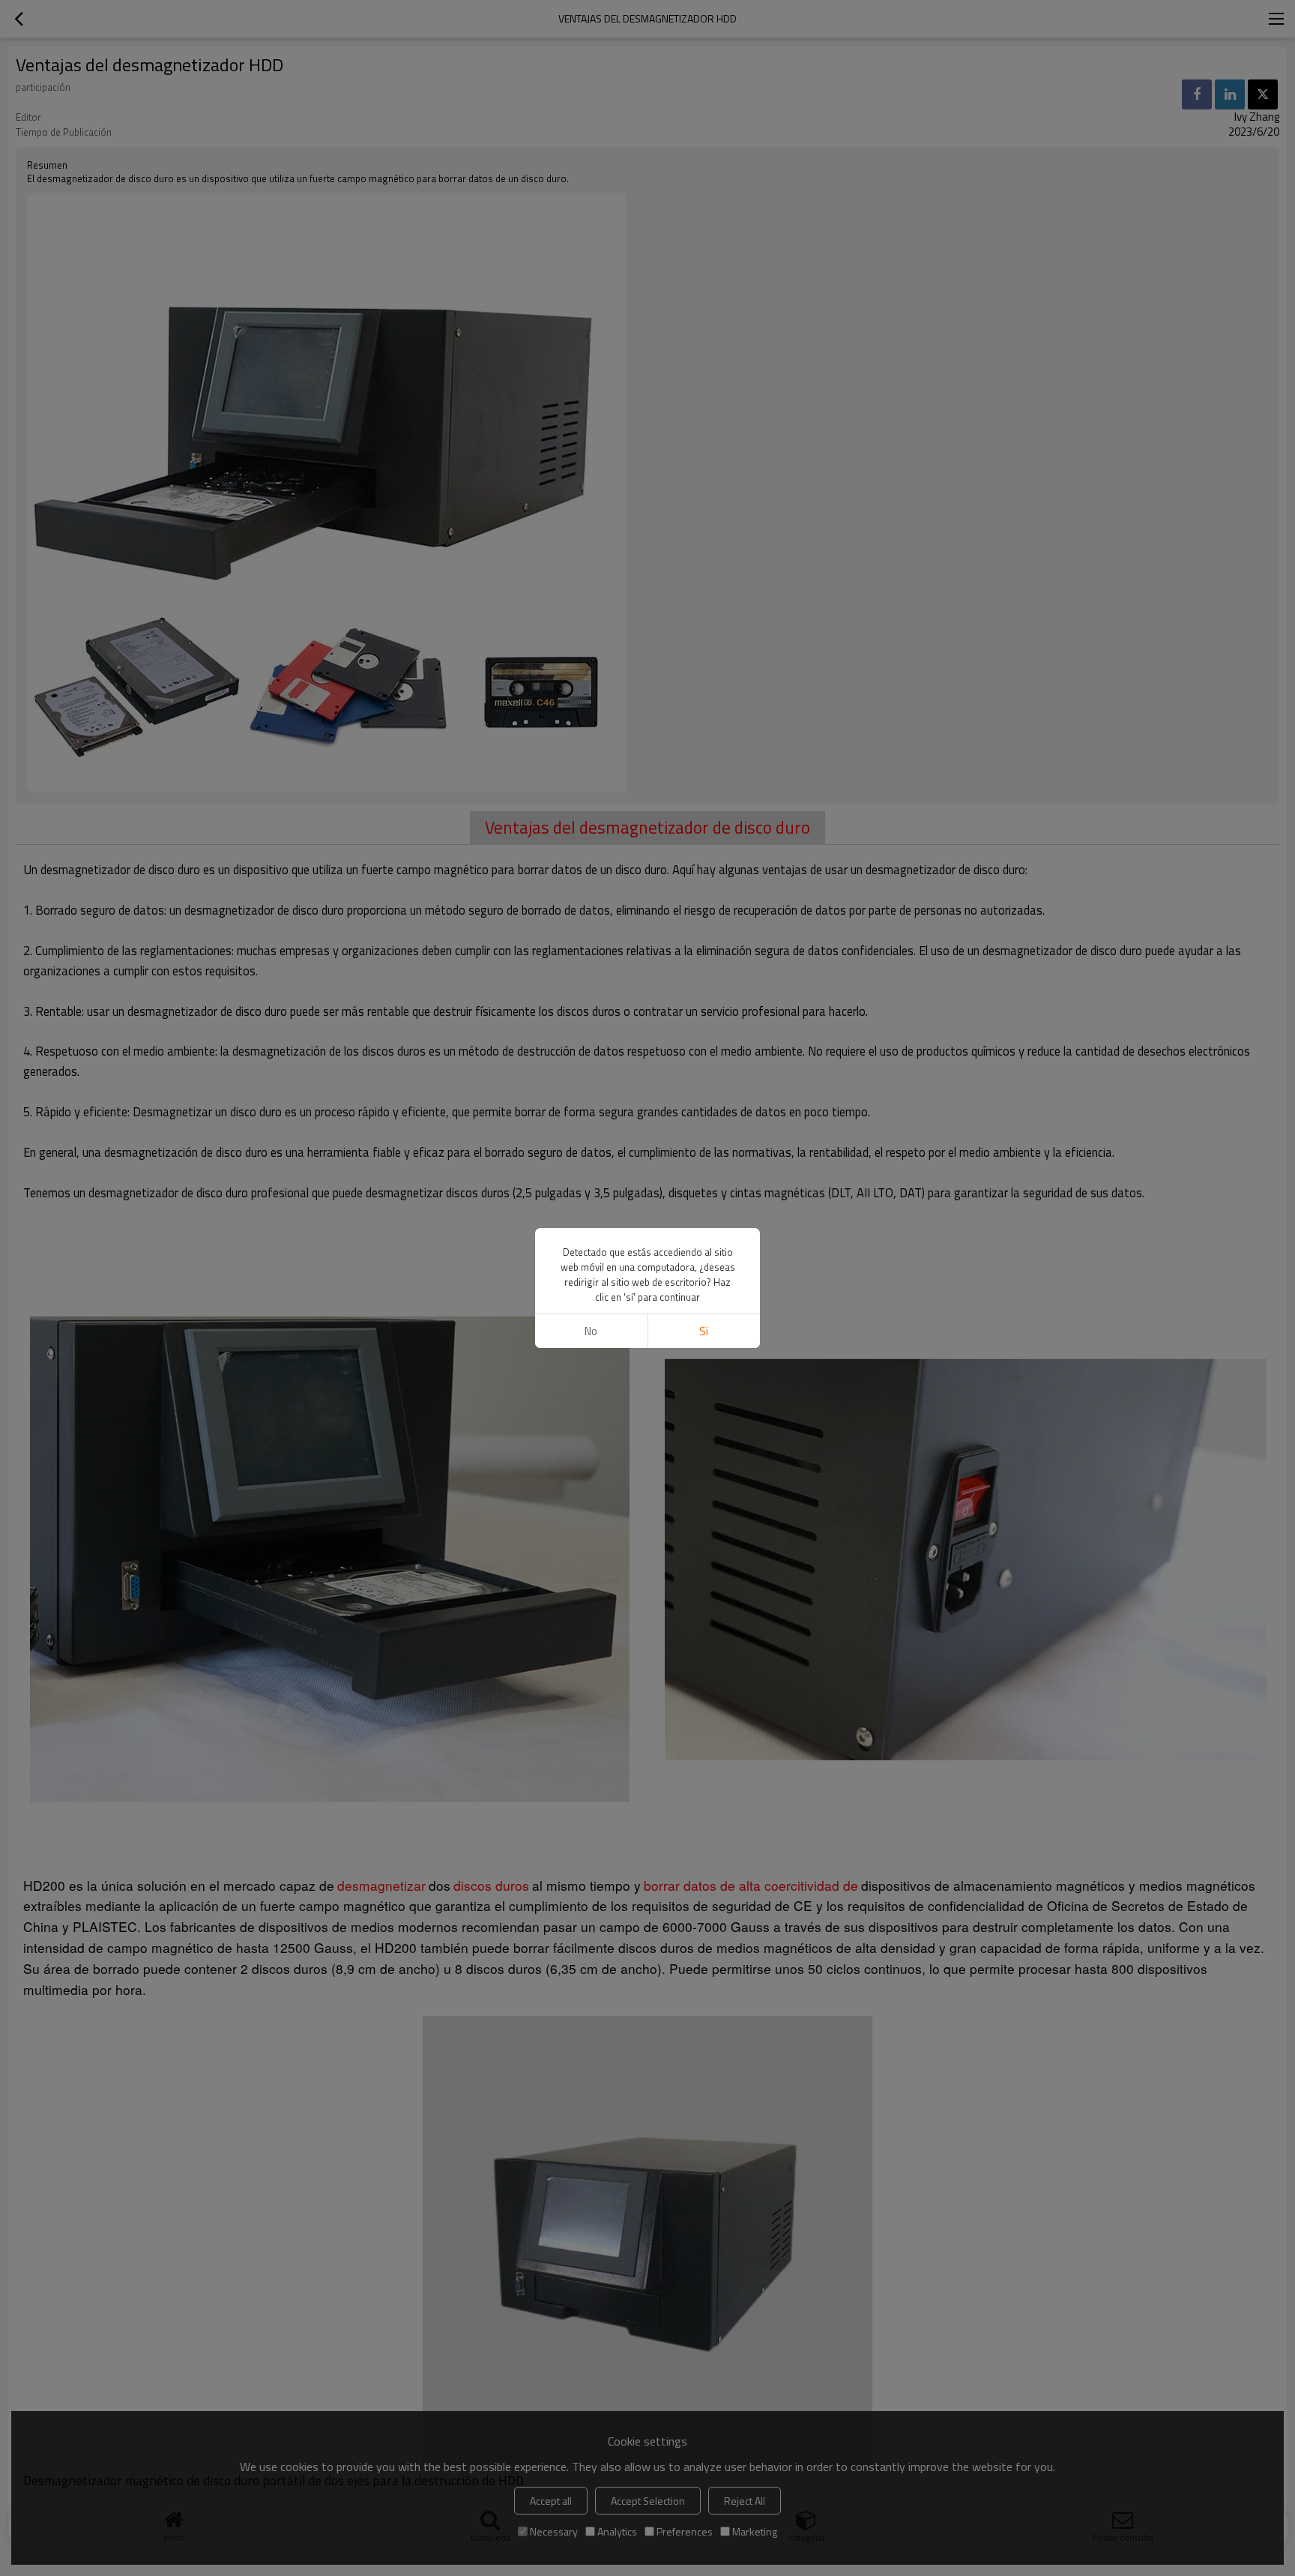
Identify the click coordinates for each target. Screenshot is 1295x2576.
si (704, 1331)
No (591, 1331)
